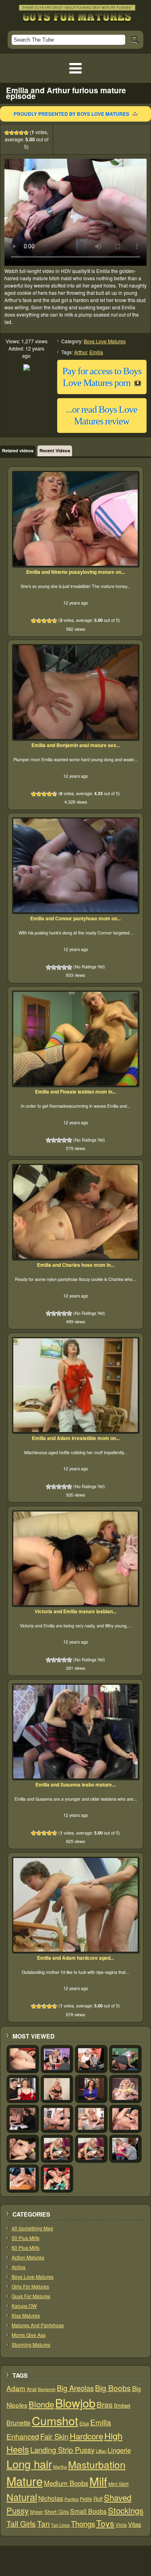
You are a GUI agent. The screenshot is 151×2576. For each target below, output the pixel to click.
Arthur (81, 352)
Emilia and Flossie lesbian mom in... (75, 1092)
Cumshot (55, 2420)
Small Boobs (88, 2511)
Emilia (96, 352)
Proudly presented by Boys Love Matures (71, 114)
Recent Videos (55, 450)
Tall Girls (21, 2523)
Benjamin (47, 2389)
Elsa (84, 2423)
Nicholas (51, 2498)
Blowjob (75, 2403)
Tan (43, 2523)
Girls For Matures (30, 2286)
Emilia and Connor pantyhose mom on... (75, 918)
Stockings (126, 2510)
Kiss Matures (26, 2315)
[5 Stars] (26, 133)
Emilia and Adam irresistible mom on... (76, 1438)
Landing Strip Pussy (62, 2450)
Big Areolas (75, 2388)
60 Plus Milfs (26, 2247)
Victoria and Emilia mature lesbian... (75, 1611)
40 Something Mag (32, 2228)
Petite (86, 2499)
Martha (60, 2467)
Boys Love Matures (105, 341)
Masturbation (97, 2464)
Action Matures (28, 2257)
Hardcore (86, 2436)
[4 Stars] (21, 133)
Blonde (41, 2404)
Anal (32, 2389)
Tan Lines (60, 2525)
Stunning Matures (31, 2344)
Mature (25, 2481)
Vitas (135, 2524)
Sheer (36, 2512)
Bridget (122, 2405)
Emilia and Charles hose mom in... (76, 1265)
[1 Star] (7, 133)
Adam (16, 2388)
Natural (22, 2497)
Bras (105, 2404)
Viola (121, 2525)
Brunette (19, 2423)
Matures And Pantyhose (38, 2325)
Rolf (98, 2499)
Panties (71, 2499)
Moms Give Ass (29, 2335)
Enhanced (23, 2436)
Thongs (83, 2524)
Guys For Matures (31, 2296)
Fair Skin (54, 2436)
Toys (105, 2523)
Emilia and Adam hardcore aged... (75, 1958)
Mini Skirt (118, 2484)
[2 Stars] (12, 133)
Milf (98, 2481)
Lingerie (119, 2450)
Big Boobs (113, 2388)
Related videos (18, 450)
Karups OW (24, 2306)
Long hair (29, 2464)
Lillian (101, 2451)
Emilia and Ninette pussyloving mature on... (75, 572)
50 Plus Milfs (26, 2238)
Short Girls (57, 2512)
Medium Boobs (66, 2483)
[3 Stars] (17, 133)
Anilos (19, 2267)
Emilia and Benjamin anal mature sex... (76, 745)
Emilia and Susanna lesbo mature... (75, 1785)
